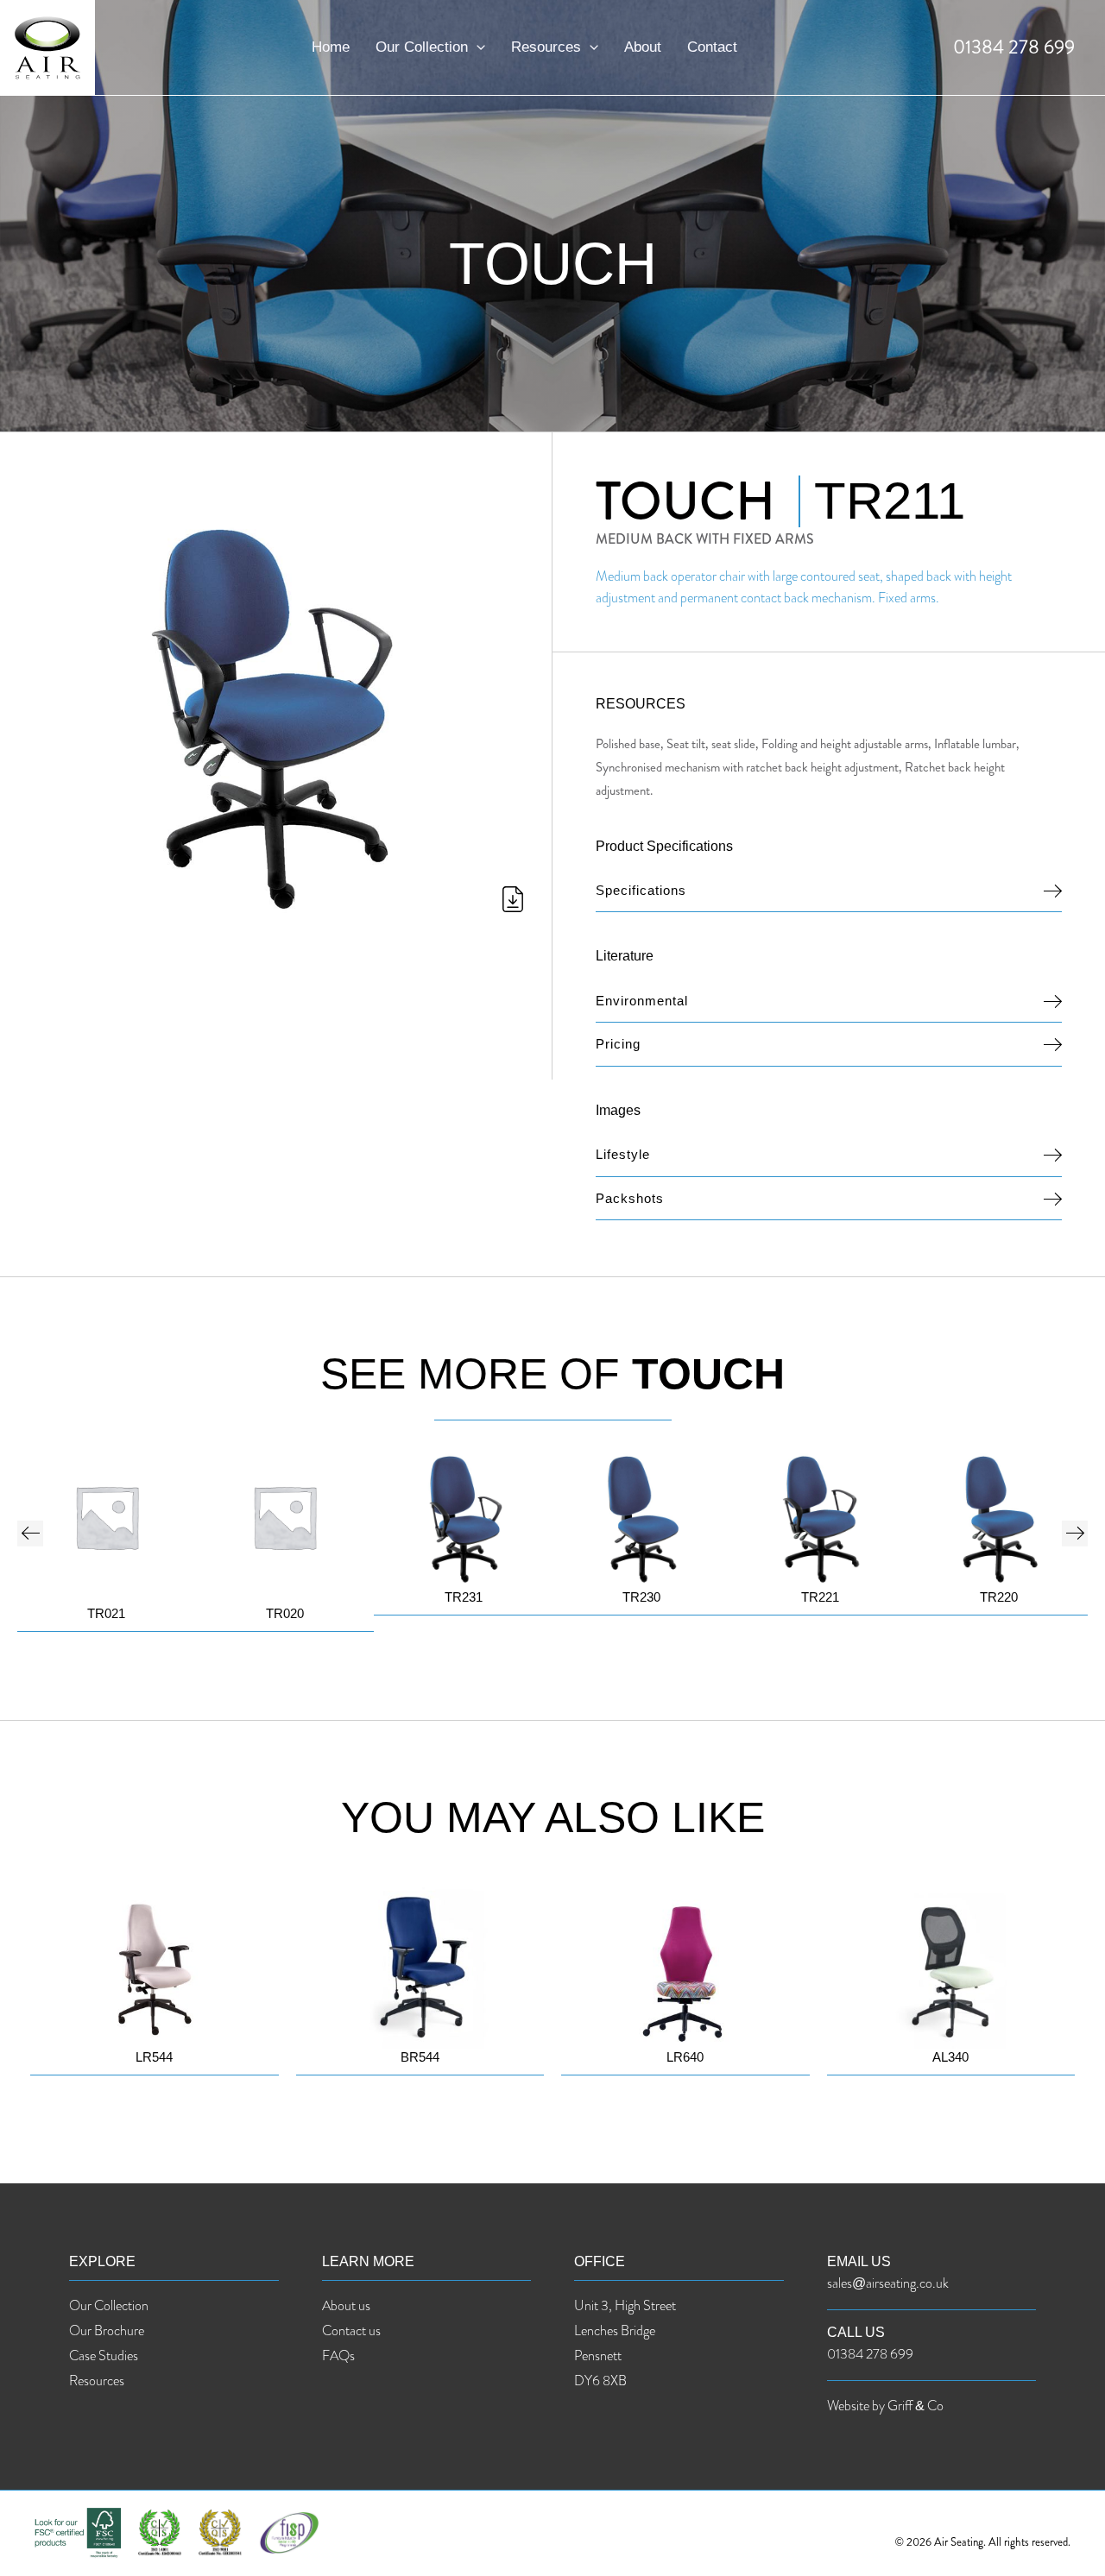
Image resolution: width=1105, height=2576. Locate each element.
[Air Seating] (47, 46)
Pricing (618, 1044)
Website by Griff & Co (885, 2406)
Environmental (642, 1001)
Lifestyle (623, 1154)
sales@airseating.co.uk (888, 2283)
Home (331, 47)
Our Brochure (107, 2330)
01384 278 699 (1014, 47)
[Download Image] (263, 903)
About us (346, 2305)
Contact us (351, 2330)
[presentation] (30, 1534)
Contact (712, 47)
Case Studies (104, 2356)
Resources (546, 47)
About (643, 47)
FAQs (338, 2356)
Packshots (630, 1198)
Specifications (641, 890)
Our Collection (422, 47)
